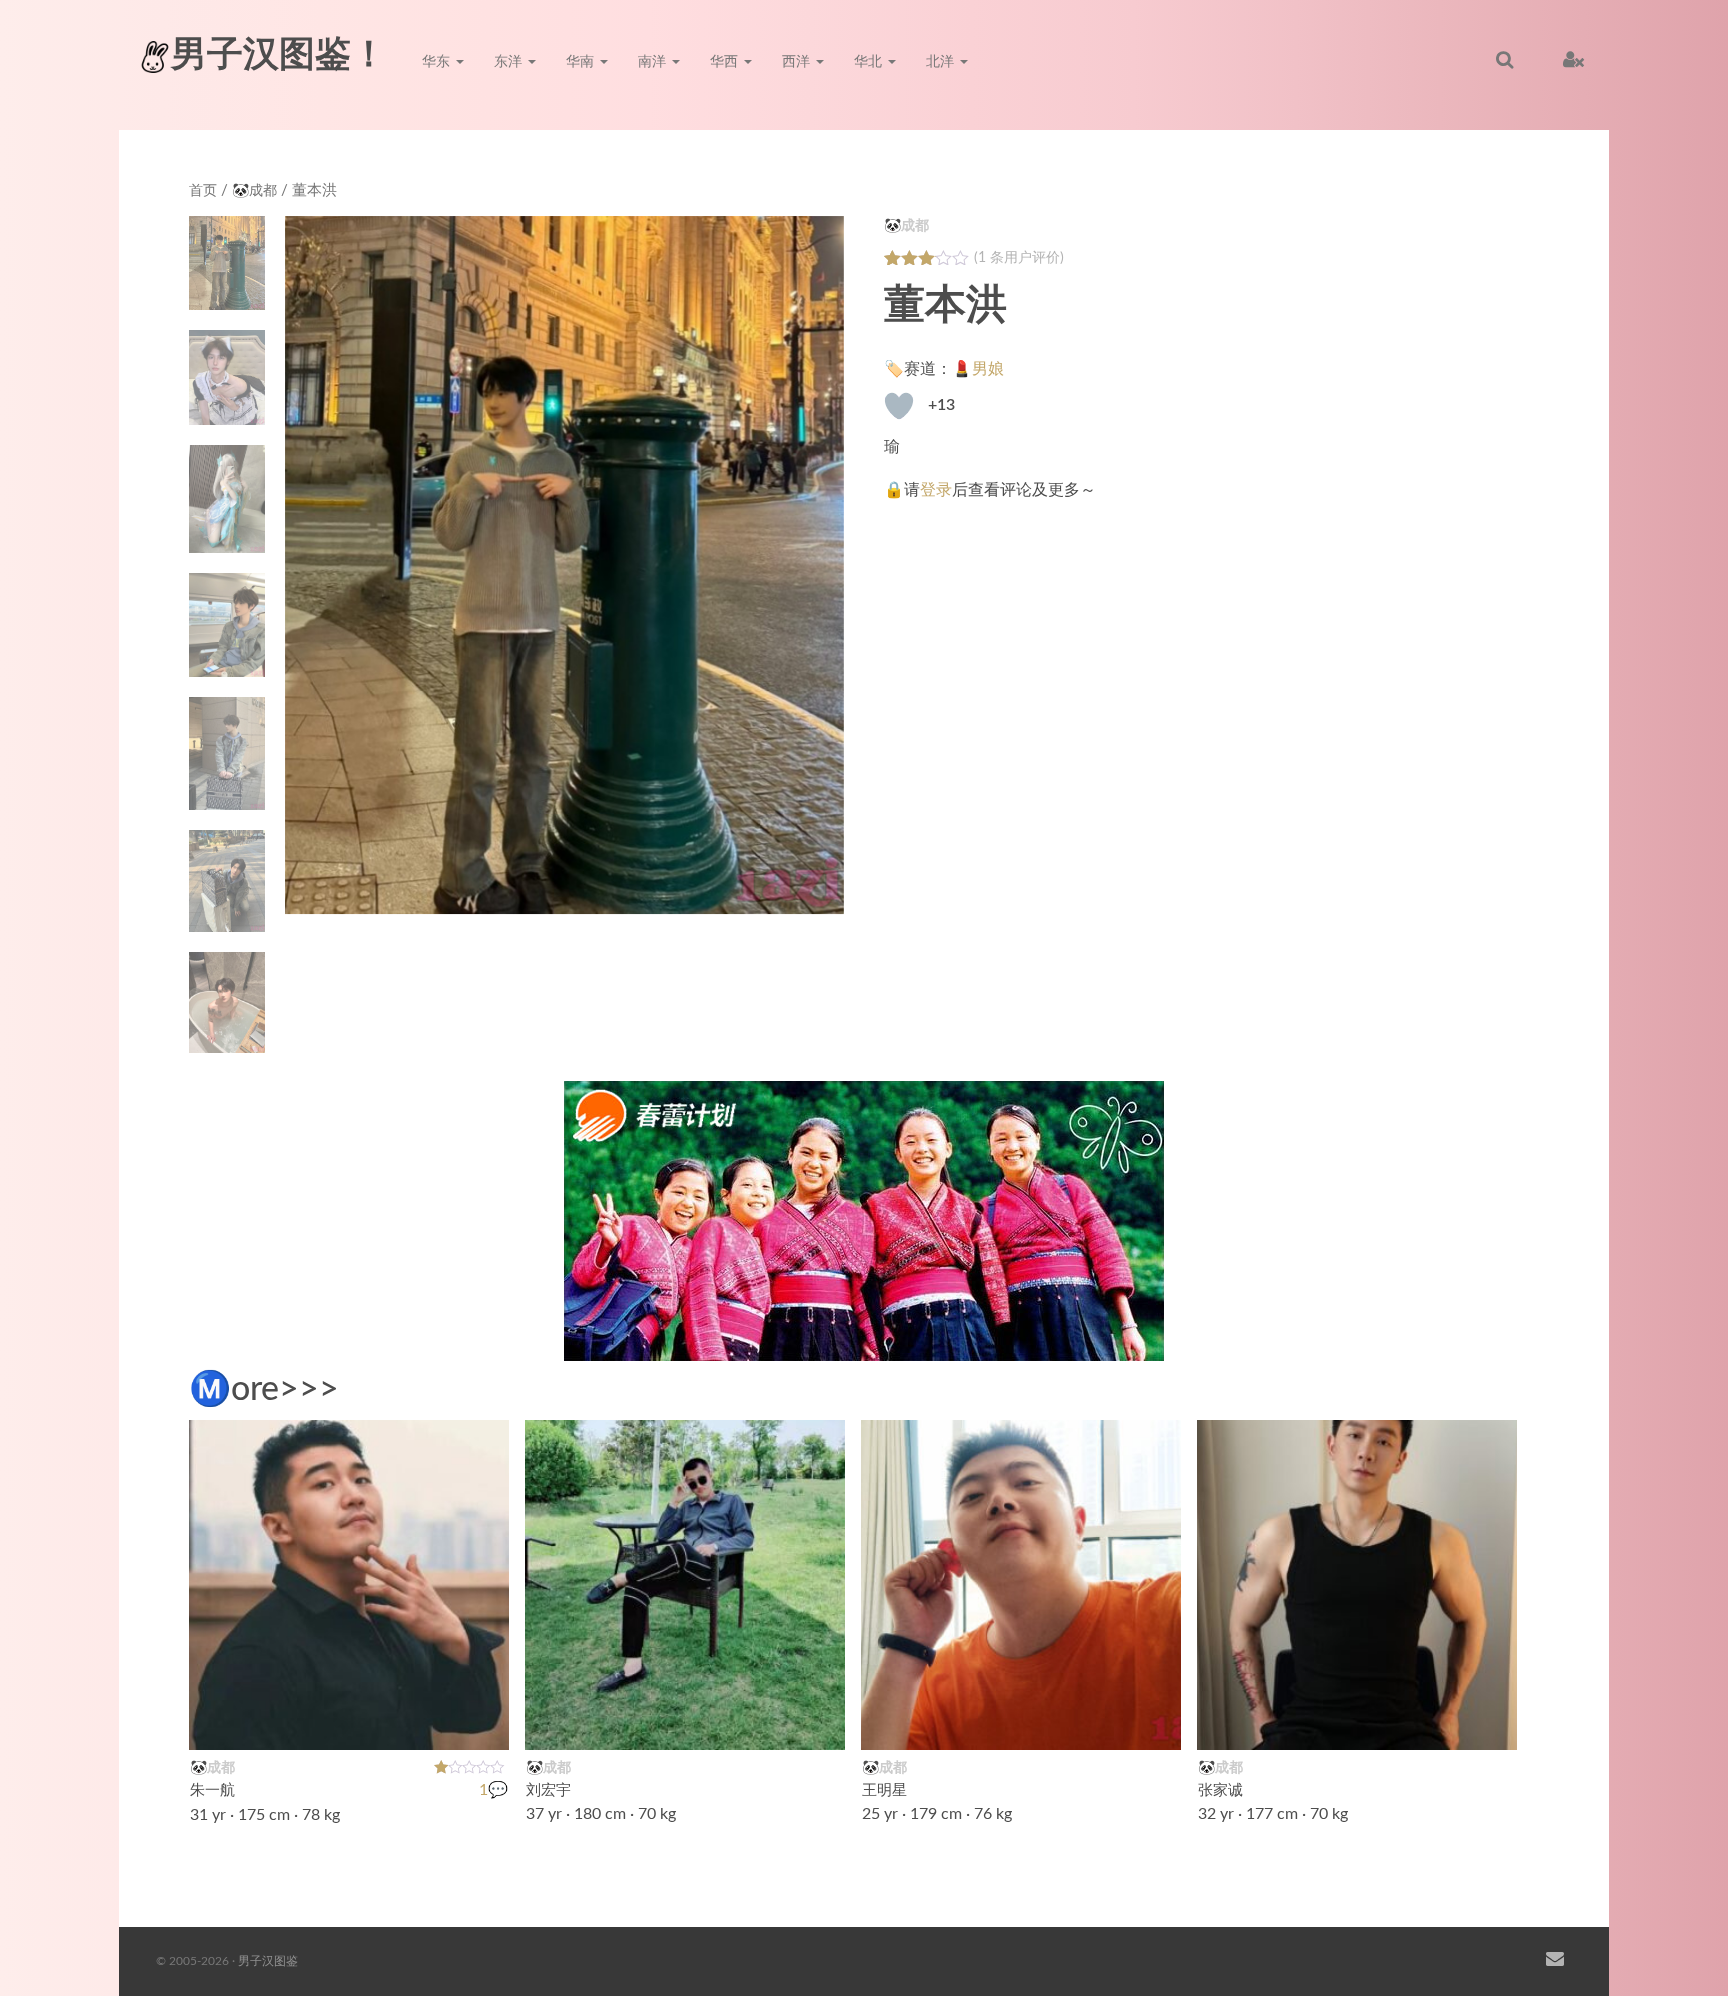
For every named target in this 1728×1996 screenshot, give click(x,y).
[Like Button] (899, 406)
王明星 (884, 1790)
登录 (936, 490)
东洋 (510, 62)
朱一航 (212, 1790)
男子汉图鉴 (268, 1961)
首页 (203, 191)
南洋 (654, 62)
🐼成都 (254, 191)
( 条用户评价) (1019, 258)
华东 (438, 62)
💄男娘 (978, 369)
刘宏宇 (548, 1790)
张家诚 (1220, 1790)
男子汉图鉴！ (279, 55)
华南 (582, 62)
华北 (870, 62)
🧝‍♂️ (483, 1722)
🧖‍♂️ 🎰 (1479, 1722)
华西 (726, 62)
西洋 (798, 62)
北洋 (942, 62)
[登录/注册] (1573, 60)
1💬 (493, 1791)
